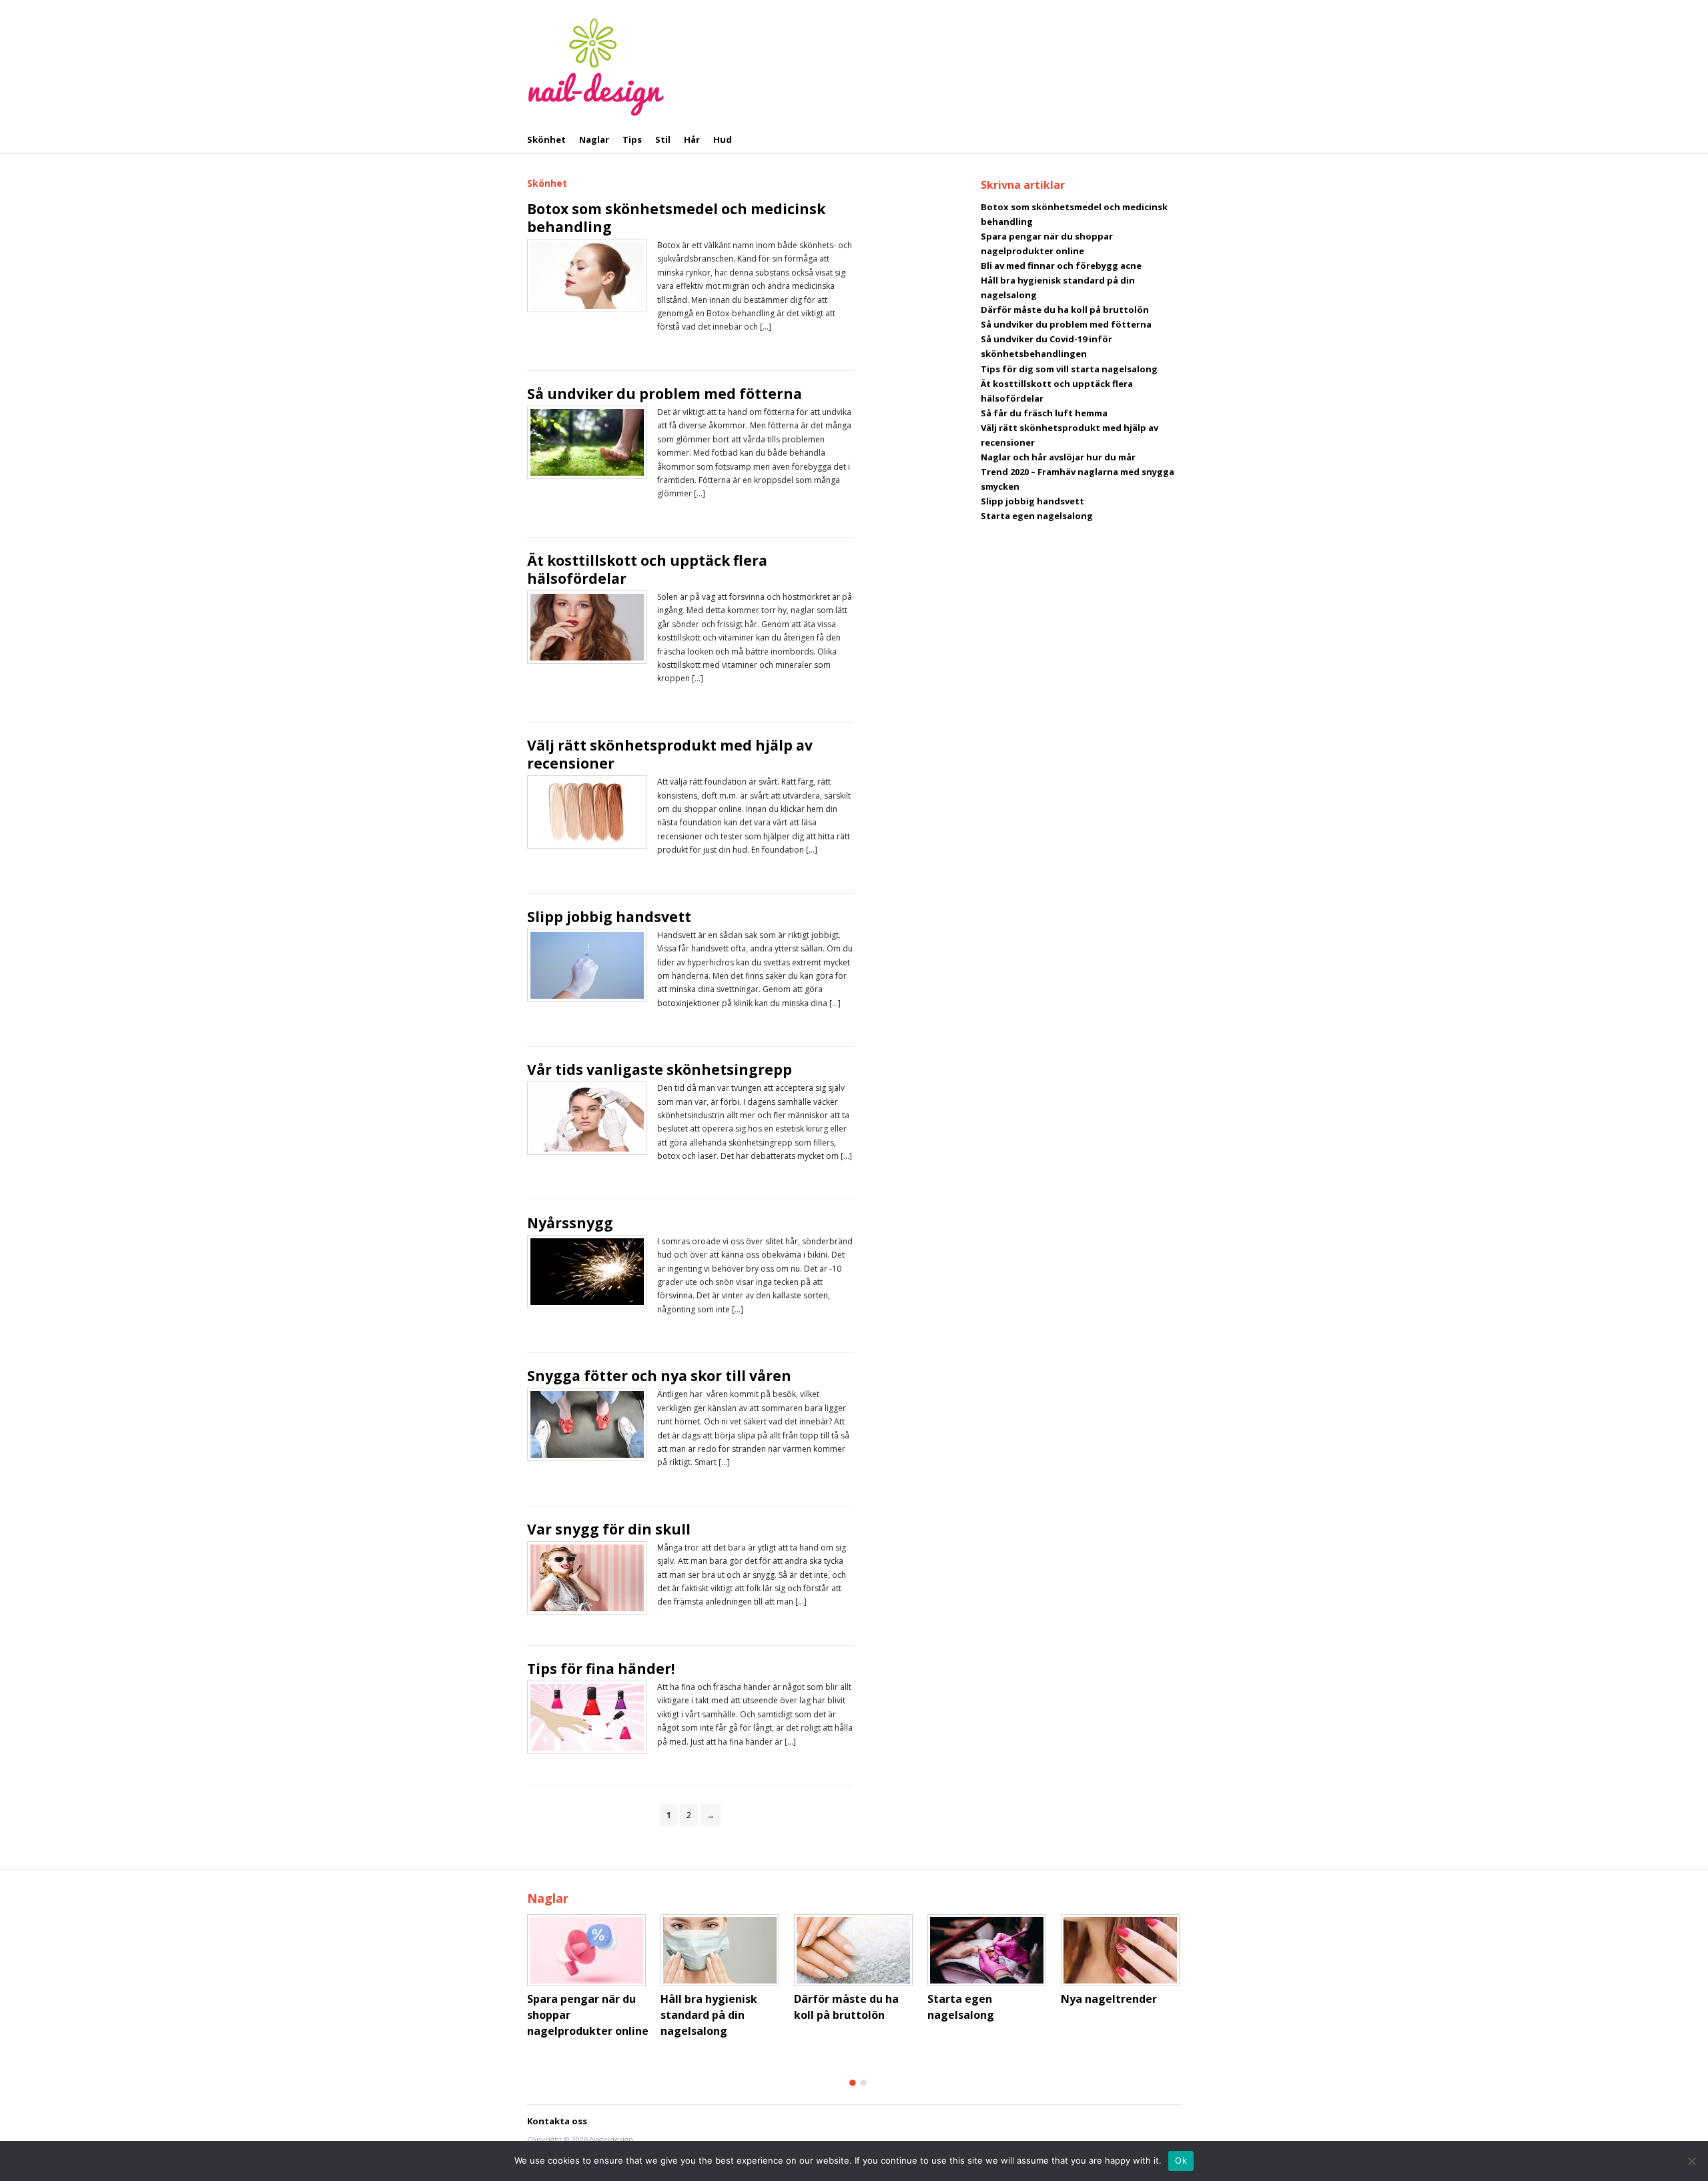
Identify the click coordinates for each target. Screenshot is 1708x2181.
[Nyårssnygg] (587, 1270)
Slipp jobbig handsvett (609, 917)
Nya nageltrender (1109, 1999)
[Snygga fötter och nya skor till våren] (587, 1424)
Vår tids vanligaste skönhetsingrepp (660, 1069)
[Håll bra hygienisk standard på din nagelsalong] (724, 1950)
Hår (692, 139)
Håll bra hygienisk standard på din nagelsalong (709, 2015)
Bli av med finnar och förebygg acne (1061, 266)
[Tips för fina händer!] (587, 1716)
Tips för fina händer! (601, 1669)
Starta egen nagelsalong (1037, 516)
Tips (632, 139)
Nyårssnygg (570, 1223)
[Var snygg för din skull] (587, 1577)
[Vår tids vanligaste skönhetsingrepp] (587, 1118)
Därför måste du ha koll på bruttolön (1065, 310)
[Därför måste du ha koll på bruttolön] (857, 1950)
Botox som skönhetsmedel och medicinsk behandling (676, 218)
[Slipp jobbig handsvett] (587, 964)
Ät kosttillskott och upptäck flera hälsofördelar (647, 569)
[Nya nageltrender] (1124, 1950)
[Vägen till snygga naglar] (596, 65)
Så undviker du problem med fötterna (665, 394)
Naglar (594, 139)
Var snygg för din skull (609, 1529)
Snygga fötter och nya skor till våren (659, 1376)
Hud (723, 139)
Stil (663, 139)
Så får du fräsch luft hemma (1044, 413)
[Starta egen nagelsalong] (991, 1950)
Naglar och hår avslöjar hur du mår (1058, 457)
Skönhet (546, 139)
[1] (853, 2083)
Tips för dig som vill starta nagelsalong (1069, 369)
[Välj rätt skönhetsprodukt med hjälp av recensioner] (587, 811)
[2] (863, 2083)
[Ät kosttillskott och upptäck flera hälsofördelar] (587, 626)
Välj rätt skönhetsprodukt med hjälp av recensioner (670, 754)
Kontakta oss (557, 2121)
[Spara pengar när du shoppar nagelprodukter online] (590, 1950)
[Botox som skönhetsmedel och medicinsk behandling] (587, 275)
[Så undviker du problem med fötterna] (587, 441)
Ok (1181, 2160)
